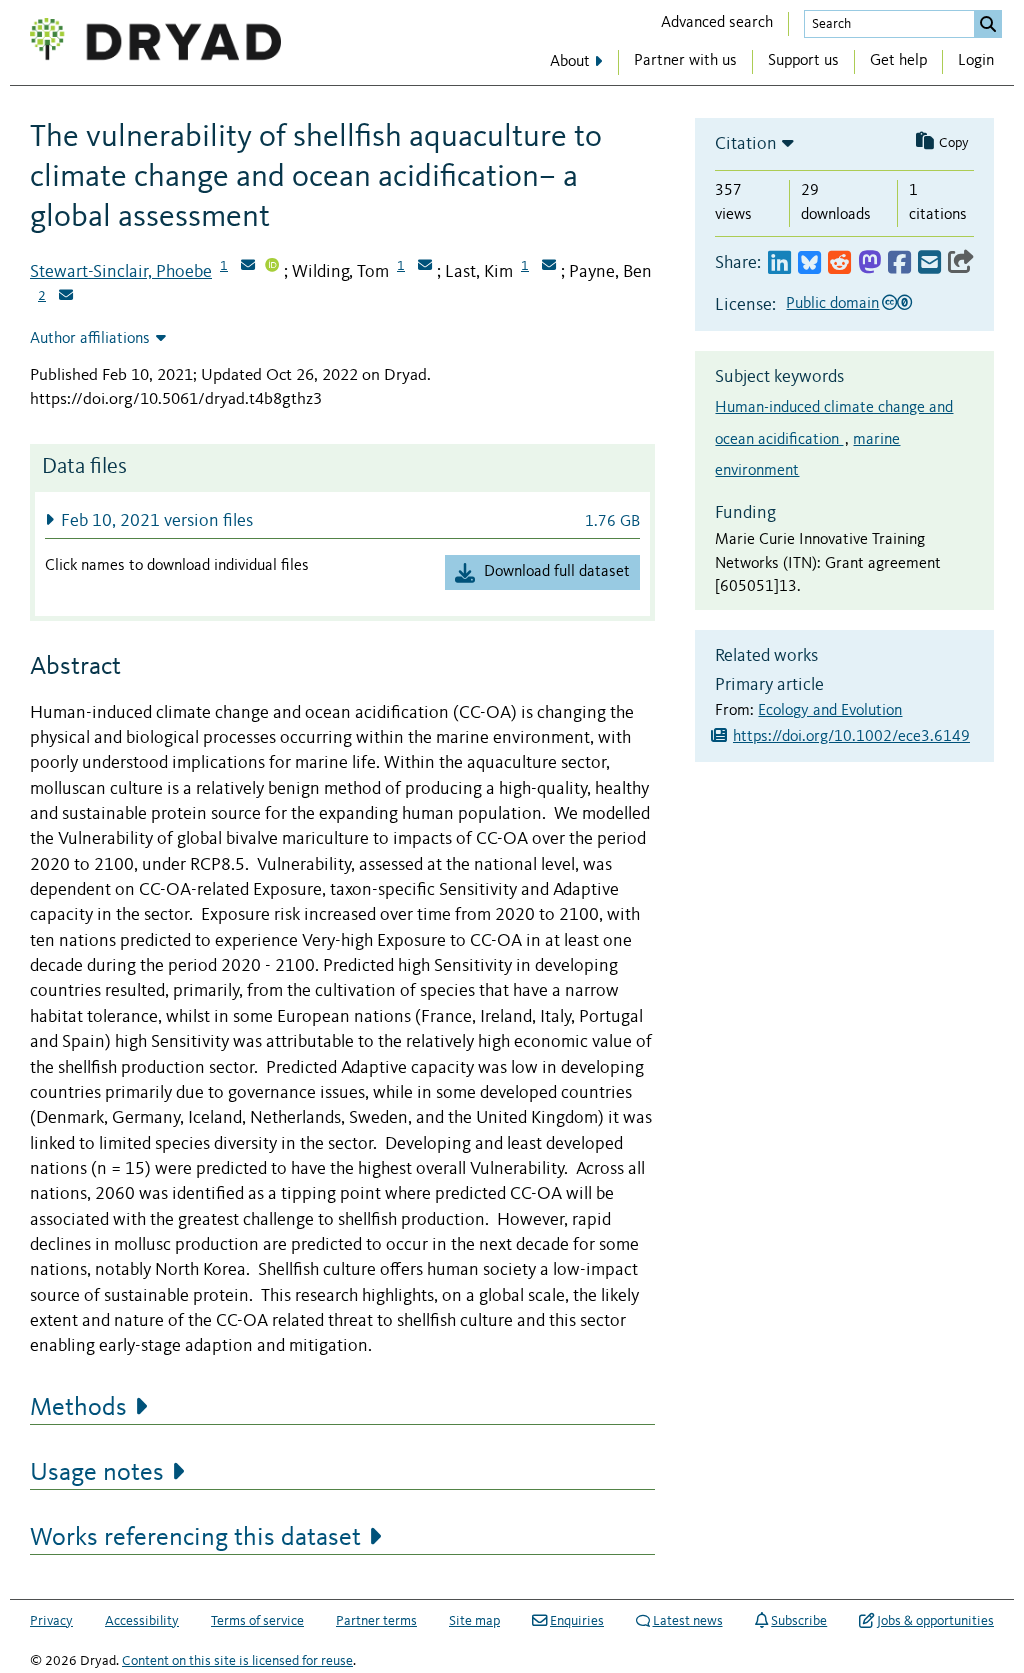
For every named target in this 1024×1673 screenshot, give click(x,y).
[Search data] (988, 24)
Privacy (51, 1621)
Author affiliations (90, 339)
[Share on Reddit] (839, 263)
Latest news (688, 1621)
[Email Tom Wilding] (425, 267)
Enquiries (577, 1621)
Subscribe (799, 1621)
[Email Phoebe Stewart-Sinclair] (248, 267)
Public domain (832, 304)
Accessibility (142, 1621)
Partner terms (376, 1621)
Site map (474, 1621)
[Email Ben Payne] (66, 297)
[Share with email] (929, 263)
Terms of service (257, 1621)
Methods (78, 1408)
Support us (803, 61)
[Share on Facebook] (899, 263)
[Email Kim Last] (549, 267)
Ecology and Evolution (830, 711)
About (570, 62)
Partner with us (685, 61)
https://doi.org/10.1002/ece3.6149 (851, 737)
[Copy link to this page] (961, 263)
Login (976, 61)
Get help (898, 61)
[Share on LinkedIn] (779, 263)
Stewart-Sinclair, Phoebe (121, 272)
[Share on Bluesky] (809, 263)
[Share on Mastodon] (869, 263)
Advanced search (717, 23)
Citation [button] (746, 144)
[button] (342, 520)
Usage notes (97, 1473)
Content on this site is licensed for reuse (237, 1661)
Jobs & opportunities (935, 1621)
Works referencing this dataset (195, 1538)
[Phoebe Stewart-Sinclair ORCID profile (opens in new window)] (272, 267)
